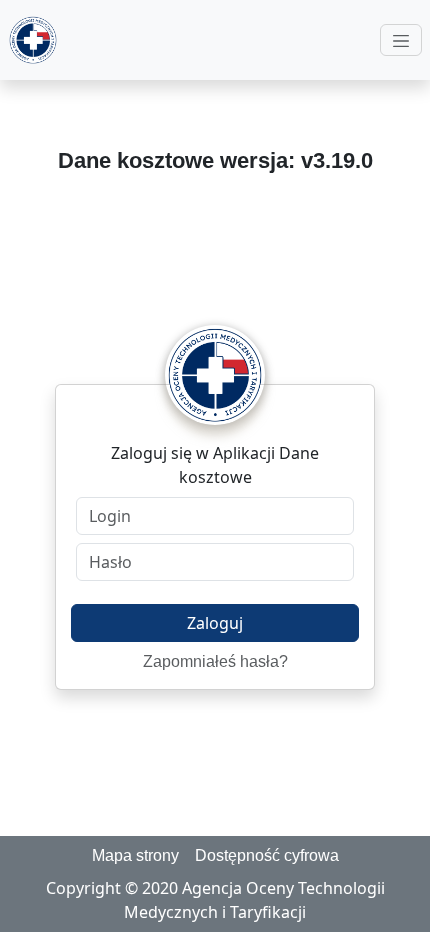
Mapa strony (135, 855)
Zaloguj (215, 623)
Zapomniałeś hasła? (215, 661)
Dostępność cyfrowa (267, 855)
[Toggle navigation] (401, 40)
